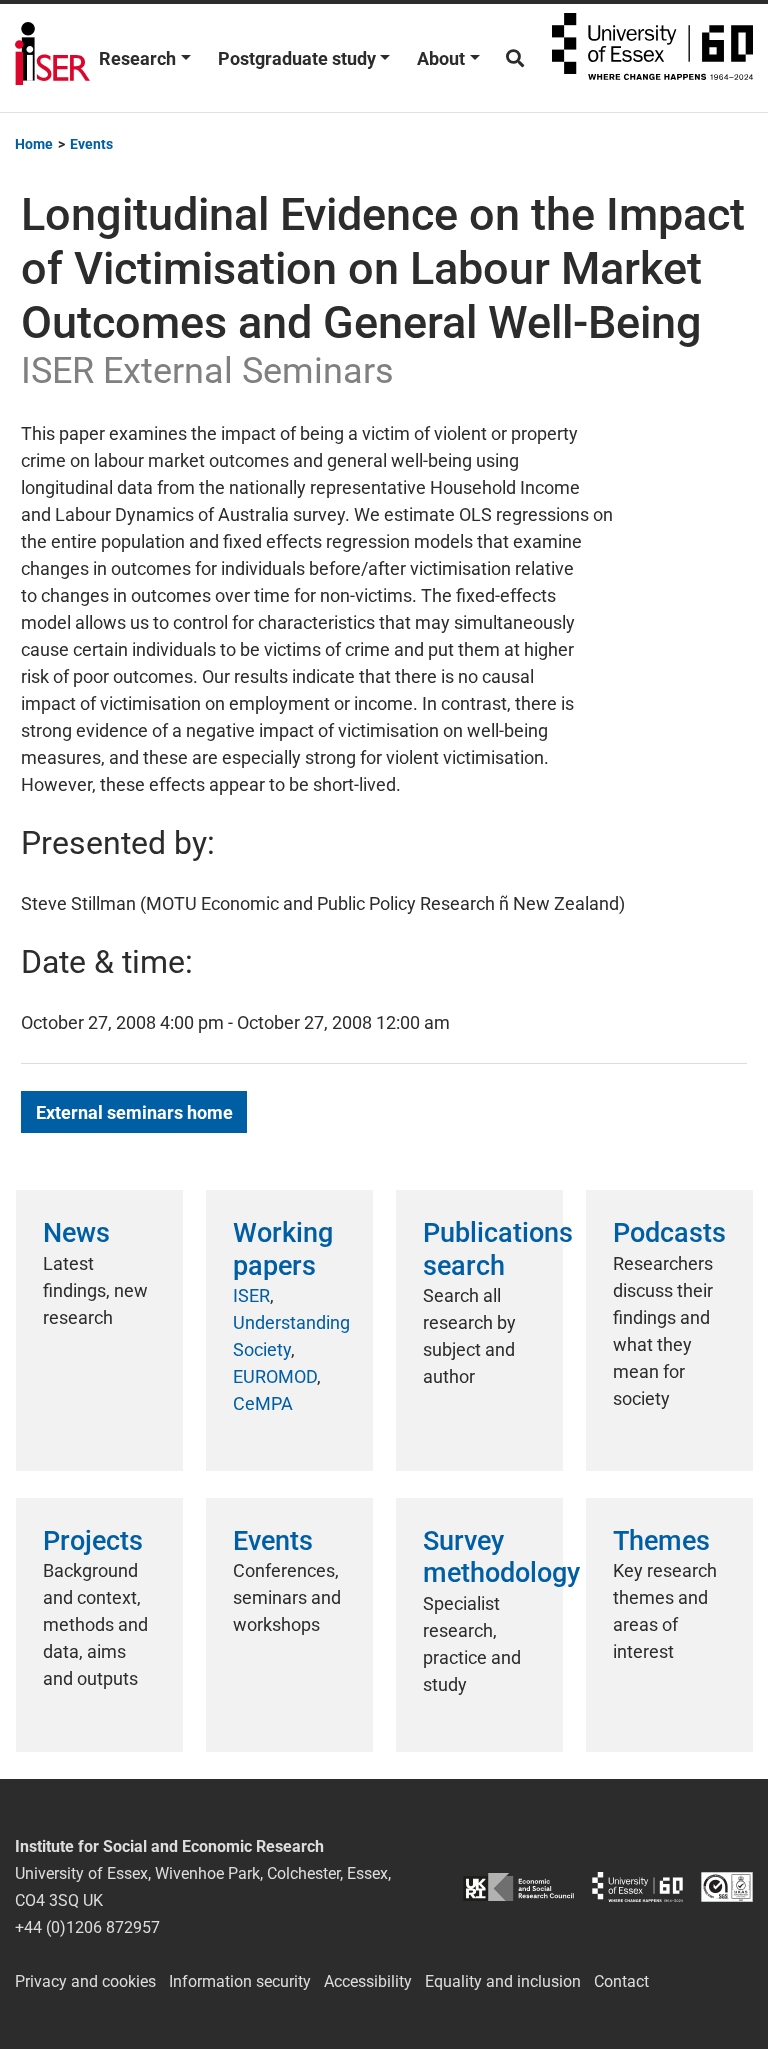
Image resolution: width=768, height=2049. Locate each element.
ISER (251, 1295)
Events (273, 1541)
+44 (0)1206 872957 (87, 1927)
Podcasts (669, 1233)
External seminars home (134, 1112)
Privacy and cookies (85, 1981)
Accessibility (368, 1981)
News (76, 1233)
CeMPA (263, 1403)
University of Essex (652, 58)
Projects (93, 1541)
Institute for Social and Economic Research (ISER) (52, 58)
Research (137, 58)
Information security (240, 1981)
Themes (661, 1541)
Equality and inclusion (503, 1981)
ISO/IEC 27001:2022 (727, 1886)
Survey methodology (501, 1557)
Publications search (498, 1249)
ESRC (518, 1886)
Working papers (283, 1249)
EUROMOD (275, 1376)
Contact (621, 1981)
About (441, 58)
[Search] (515, 58)
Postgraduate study (297, 58)
